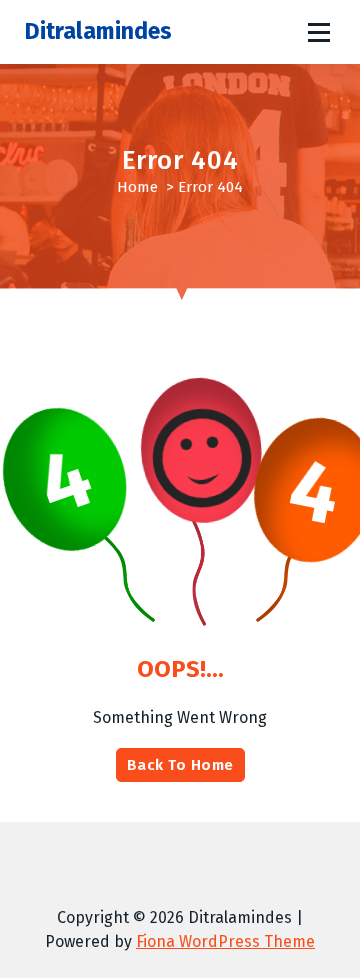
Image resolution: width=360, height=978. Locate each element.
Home (137, 187)
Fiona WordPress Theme (225, 941)
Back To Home (180, 765)
